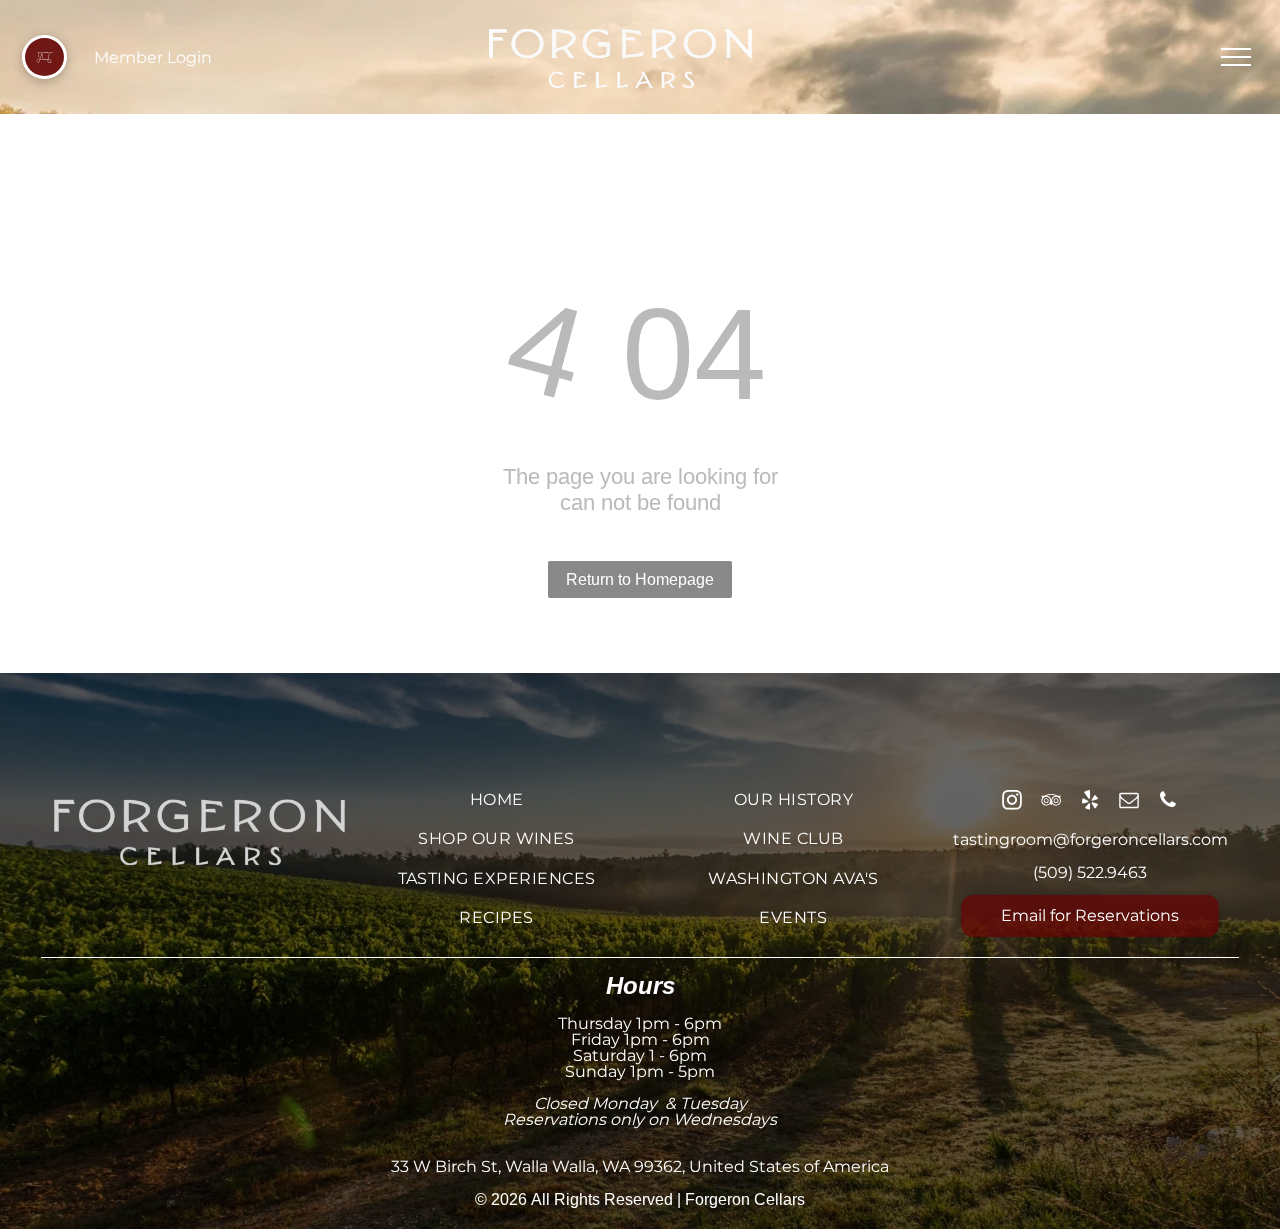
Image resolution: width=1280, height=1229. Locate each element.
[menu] (1236, 57)
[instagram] (1012, 802)
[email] (1129, 802)
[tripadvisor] (1051, 802)
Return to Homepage (640, 579)
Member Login (153, 57)
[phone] (1168, 802)
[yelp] (1090, 802)
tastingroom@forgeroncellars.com (1090, 839)
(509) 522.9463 (1090, 872)
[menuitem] (496, 799)
